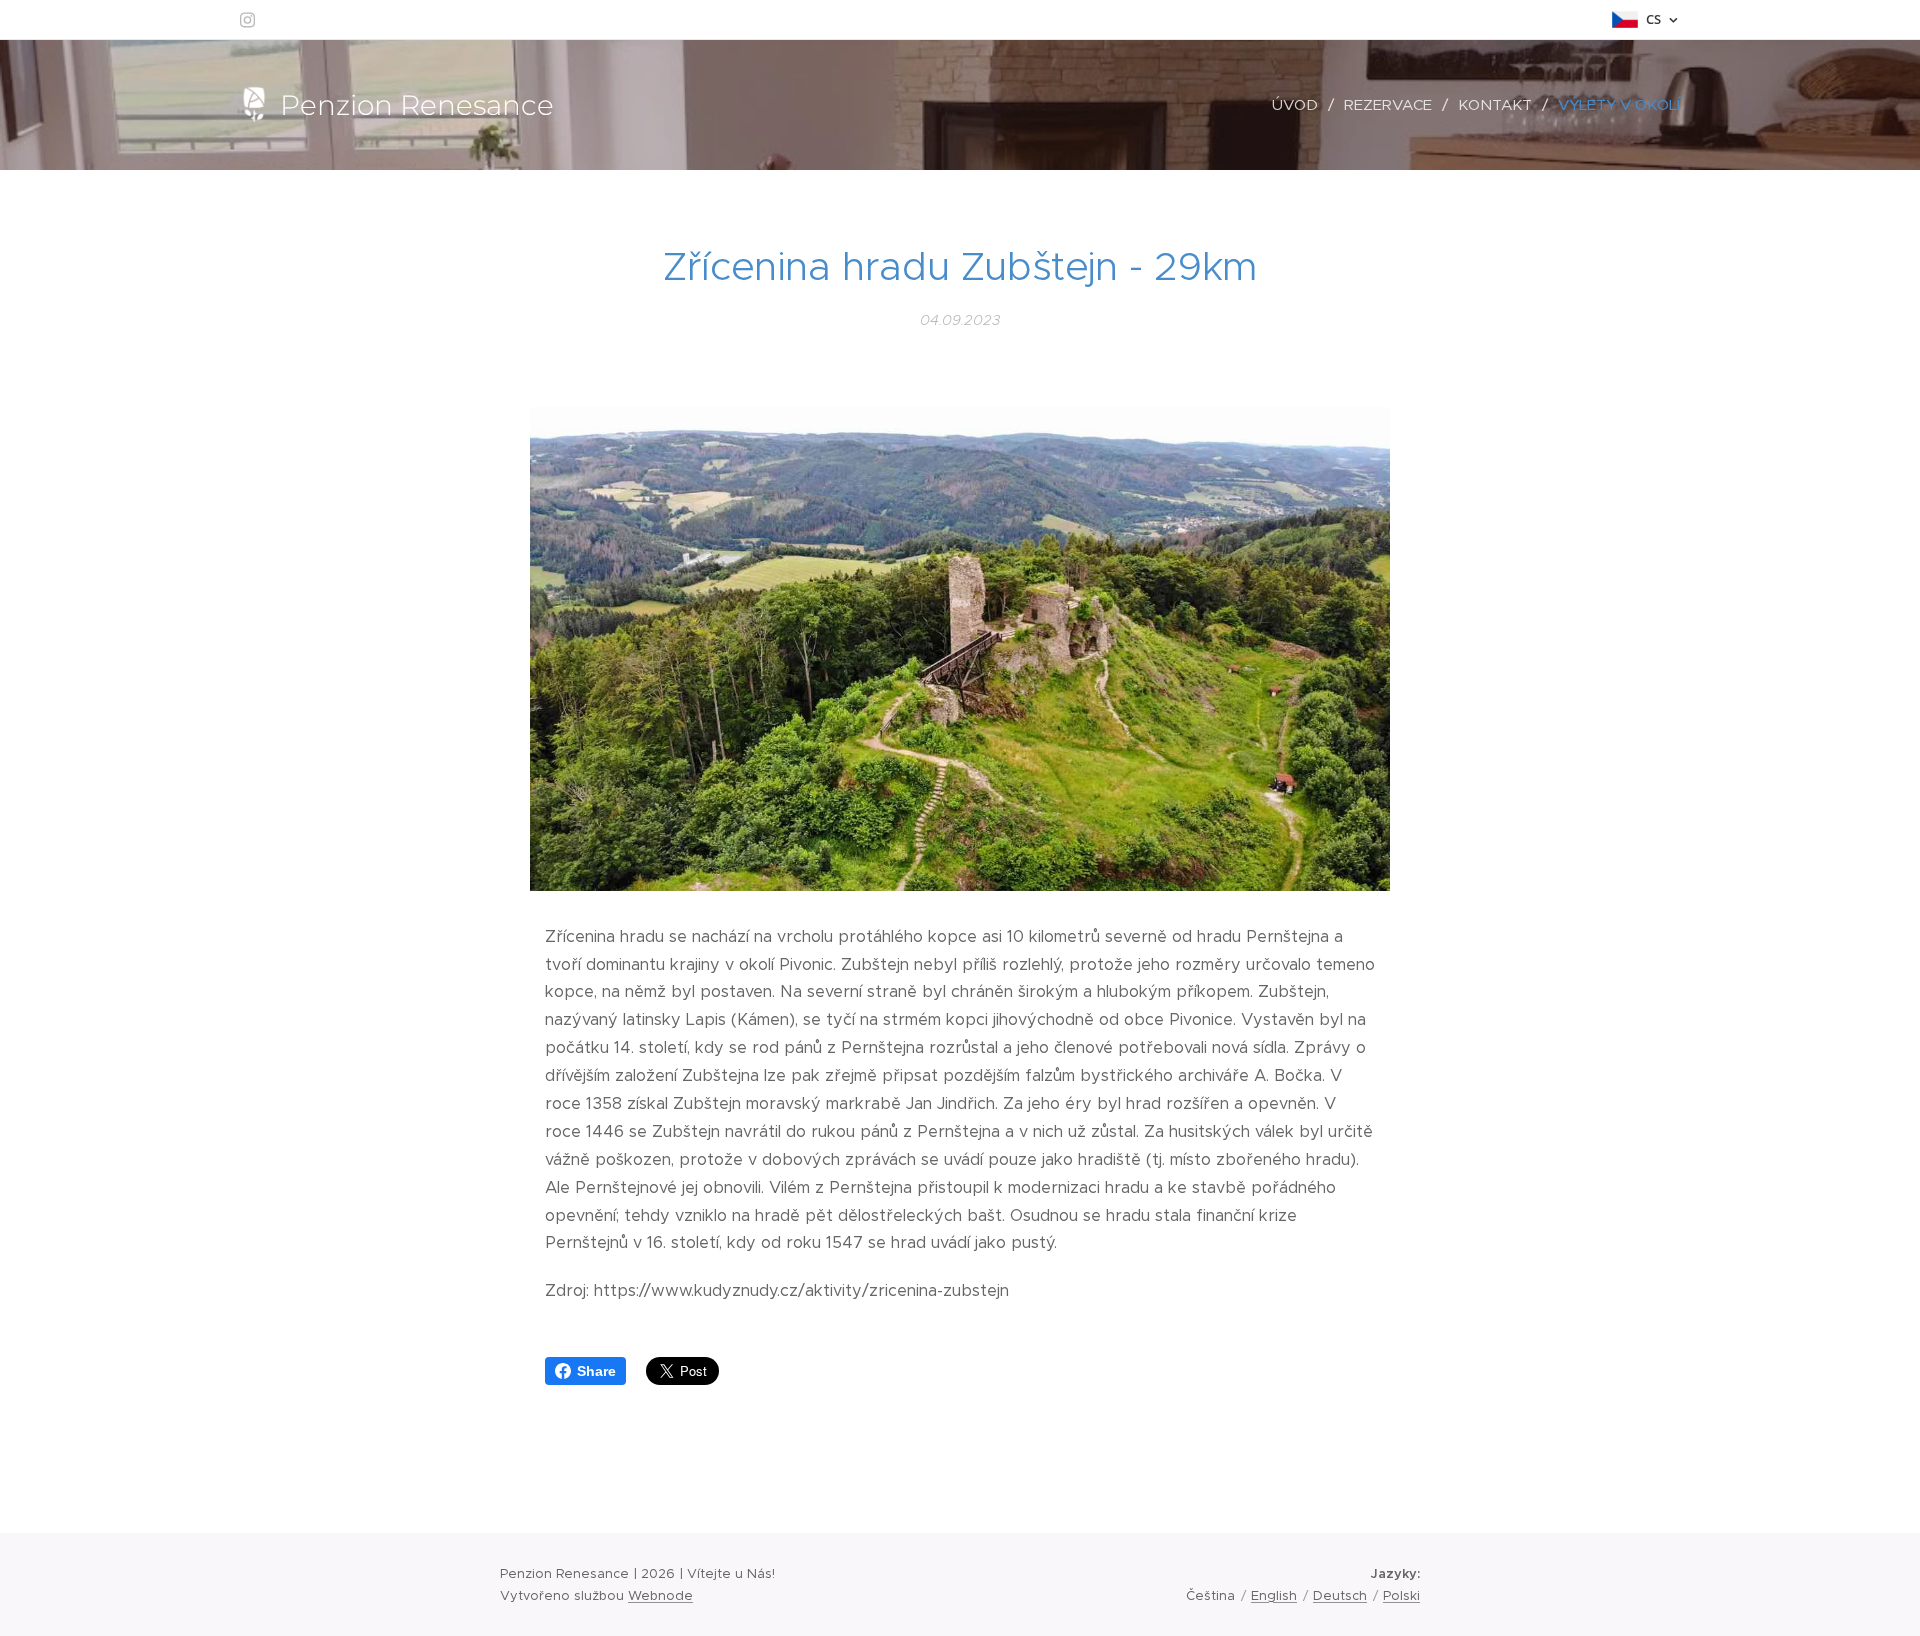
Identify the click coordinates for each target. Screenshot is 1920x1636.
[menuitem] (1300, 105)
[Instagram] (247, 20)
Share (596, 1371)
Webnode (660, 1595)
